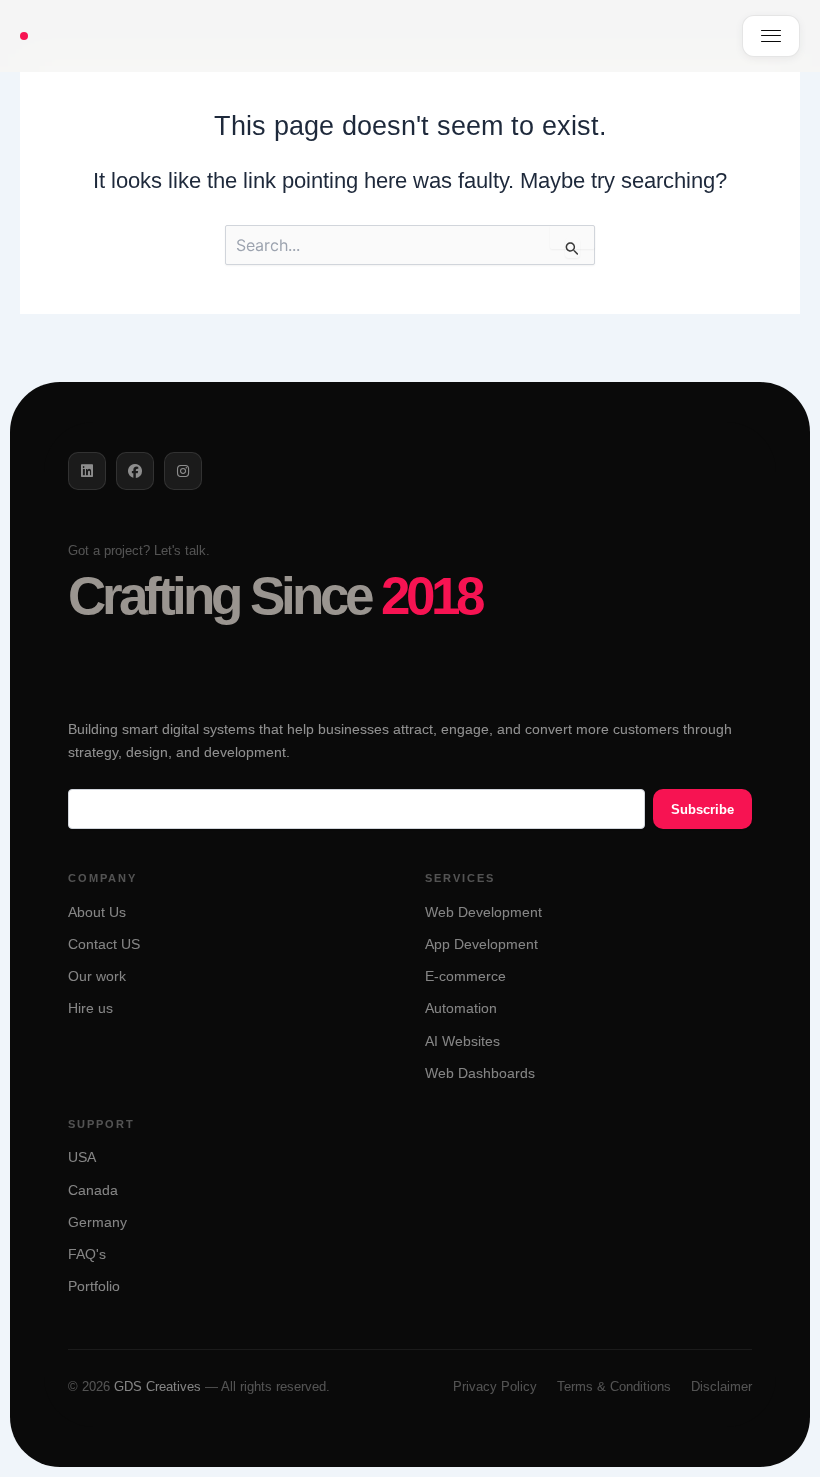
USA (82, 1157)
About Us (97, 912)
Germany (97, 1222)
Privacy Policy (495, 1386)
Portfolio (94, 1286)
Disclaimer (721, 1386)
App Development (481, 944)
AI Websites (462, 1041)
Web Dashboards (480, 1073)
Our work (97, 976)
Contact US (104, 944)
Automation (461, 1008)
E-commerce (465, 976)
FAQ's (87, 1254)
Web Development (483, 912)
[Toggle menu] (771, 36)
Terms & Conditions (614, 1386)
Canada (93, 1190)
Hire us (90, 1008)
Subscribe (702, 809)
